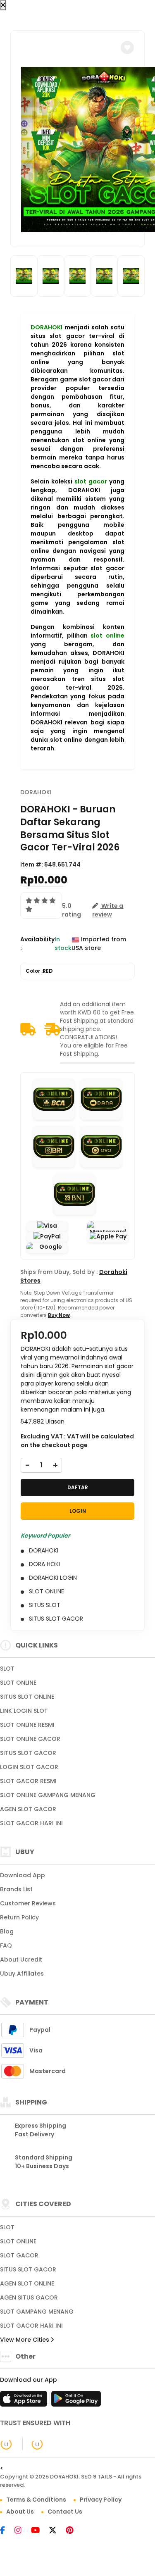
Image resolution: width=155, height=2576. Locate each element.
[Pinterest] (74, 2531)
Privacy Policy (101, 2500)
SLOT (7, 1669)
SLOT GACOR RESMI (28, 1781)
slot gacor (91, 481)
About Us (20, 2512)
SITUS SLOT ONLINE (27, 1697)
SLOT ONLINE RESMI (27, 1725)
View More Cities (25, 2340)
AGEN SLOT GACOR (28, 1809)
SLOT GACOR (19, 2255)
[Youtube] (39, 2531)
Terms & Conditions (36, 2500)
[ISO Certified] (33, 2444)
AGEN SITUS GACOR (29, 2297)
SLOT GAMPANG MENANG (37, 2312)
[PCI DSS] (6, 2444)
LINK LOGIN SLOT (24, 1711)
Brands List (16, 1889)
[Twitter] (57, 2531)
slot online (107, 636)
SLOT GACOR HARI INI (31, 1823)
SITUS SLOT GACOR (28, 1753)
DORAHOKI (46, 327)
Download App (23, 1875)
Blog (7, 1931)
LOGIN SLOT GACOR (29, 1767)
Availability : (37, 944)
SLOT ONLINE (18, 1683)
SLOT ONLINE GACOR (30, 1739)
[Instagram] (22, 2531)
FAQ (6, 1945)
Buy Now (59, 1315)
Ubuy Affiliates (22, 1974)
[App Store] (25, 2401)
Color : (39, 971)
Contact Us (65, 2512)
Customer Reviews (28, 1903)
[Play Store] (76, 2401)
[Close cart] (3, 5)
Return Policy (19, 1917)
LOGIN (78, 1511)
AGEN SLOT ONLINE (27, 2283)
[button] (127, 48)
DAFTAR (78, 1487)
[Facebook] (7, 2531)
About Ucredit (21, 1959)
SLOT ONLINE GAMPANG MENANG (48, 1795)
